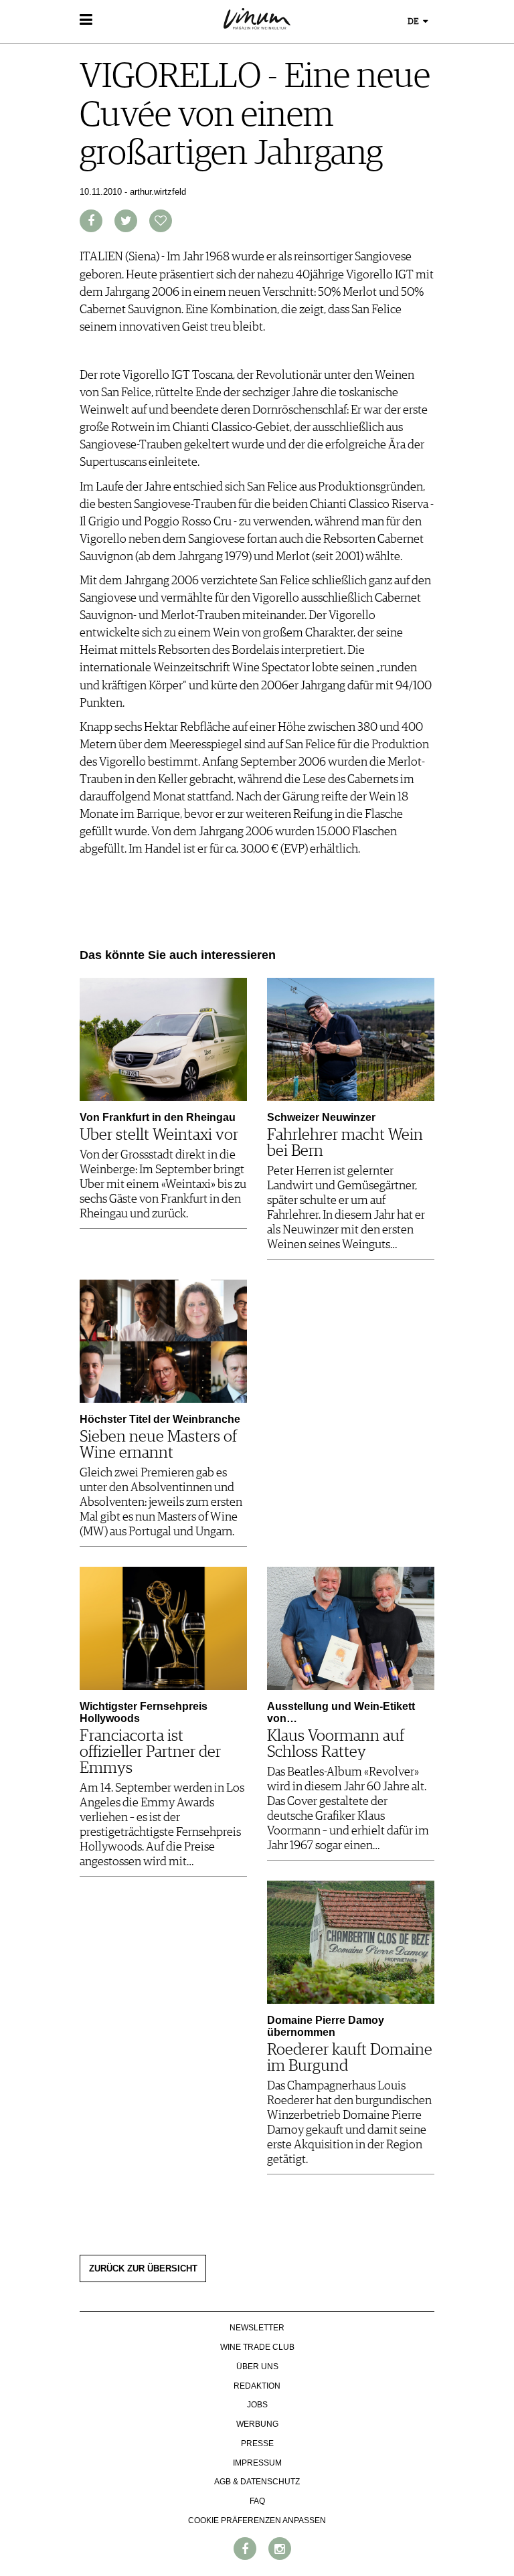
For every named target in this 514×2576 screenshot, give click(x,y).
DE (414, 22)
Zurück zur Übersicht (143, 2269)
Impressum (257, 2463)
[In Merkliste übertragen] (161, 221)
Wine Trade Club (257, 2347)
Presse (257, 2443)
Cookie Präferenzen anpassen (257, 2520)
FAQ (257, 2501)
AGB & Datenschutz (257, 2482)
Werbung (257, 2424)
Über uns (257, 2367)
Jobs (257, 2405)
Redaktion (257, 2386)
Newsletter (257, 2328)
